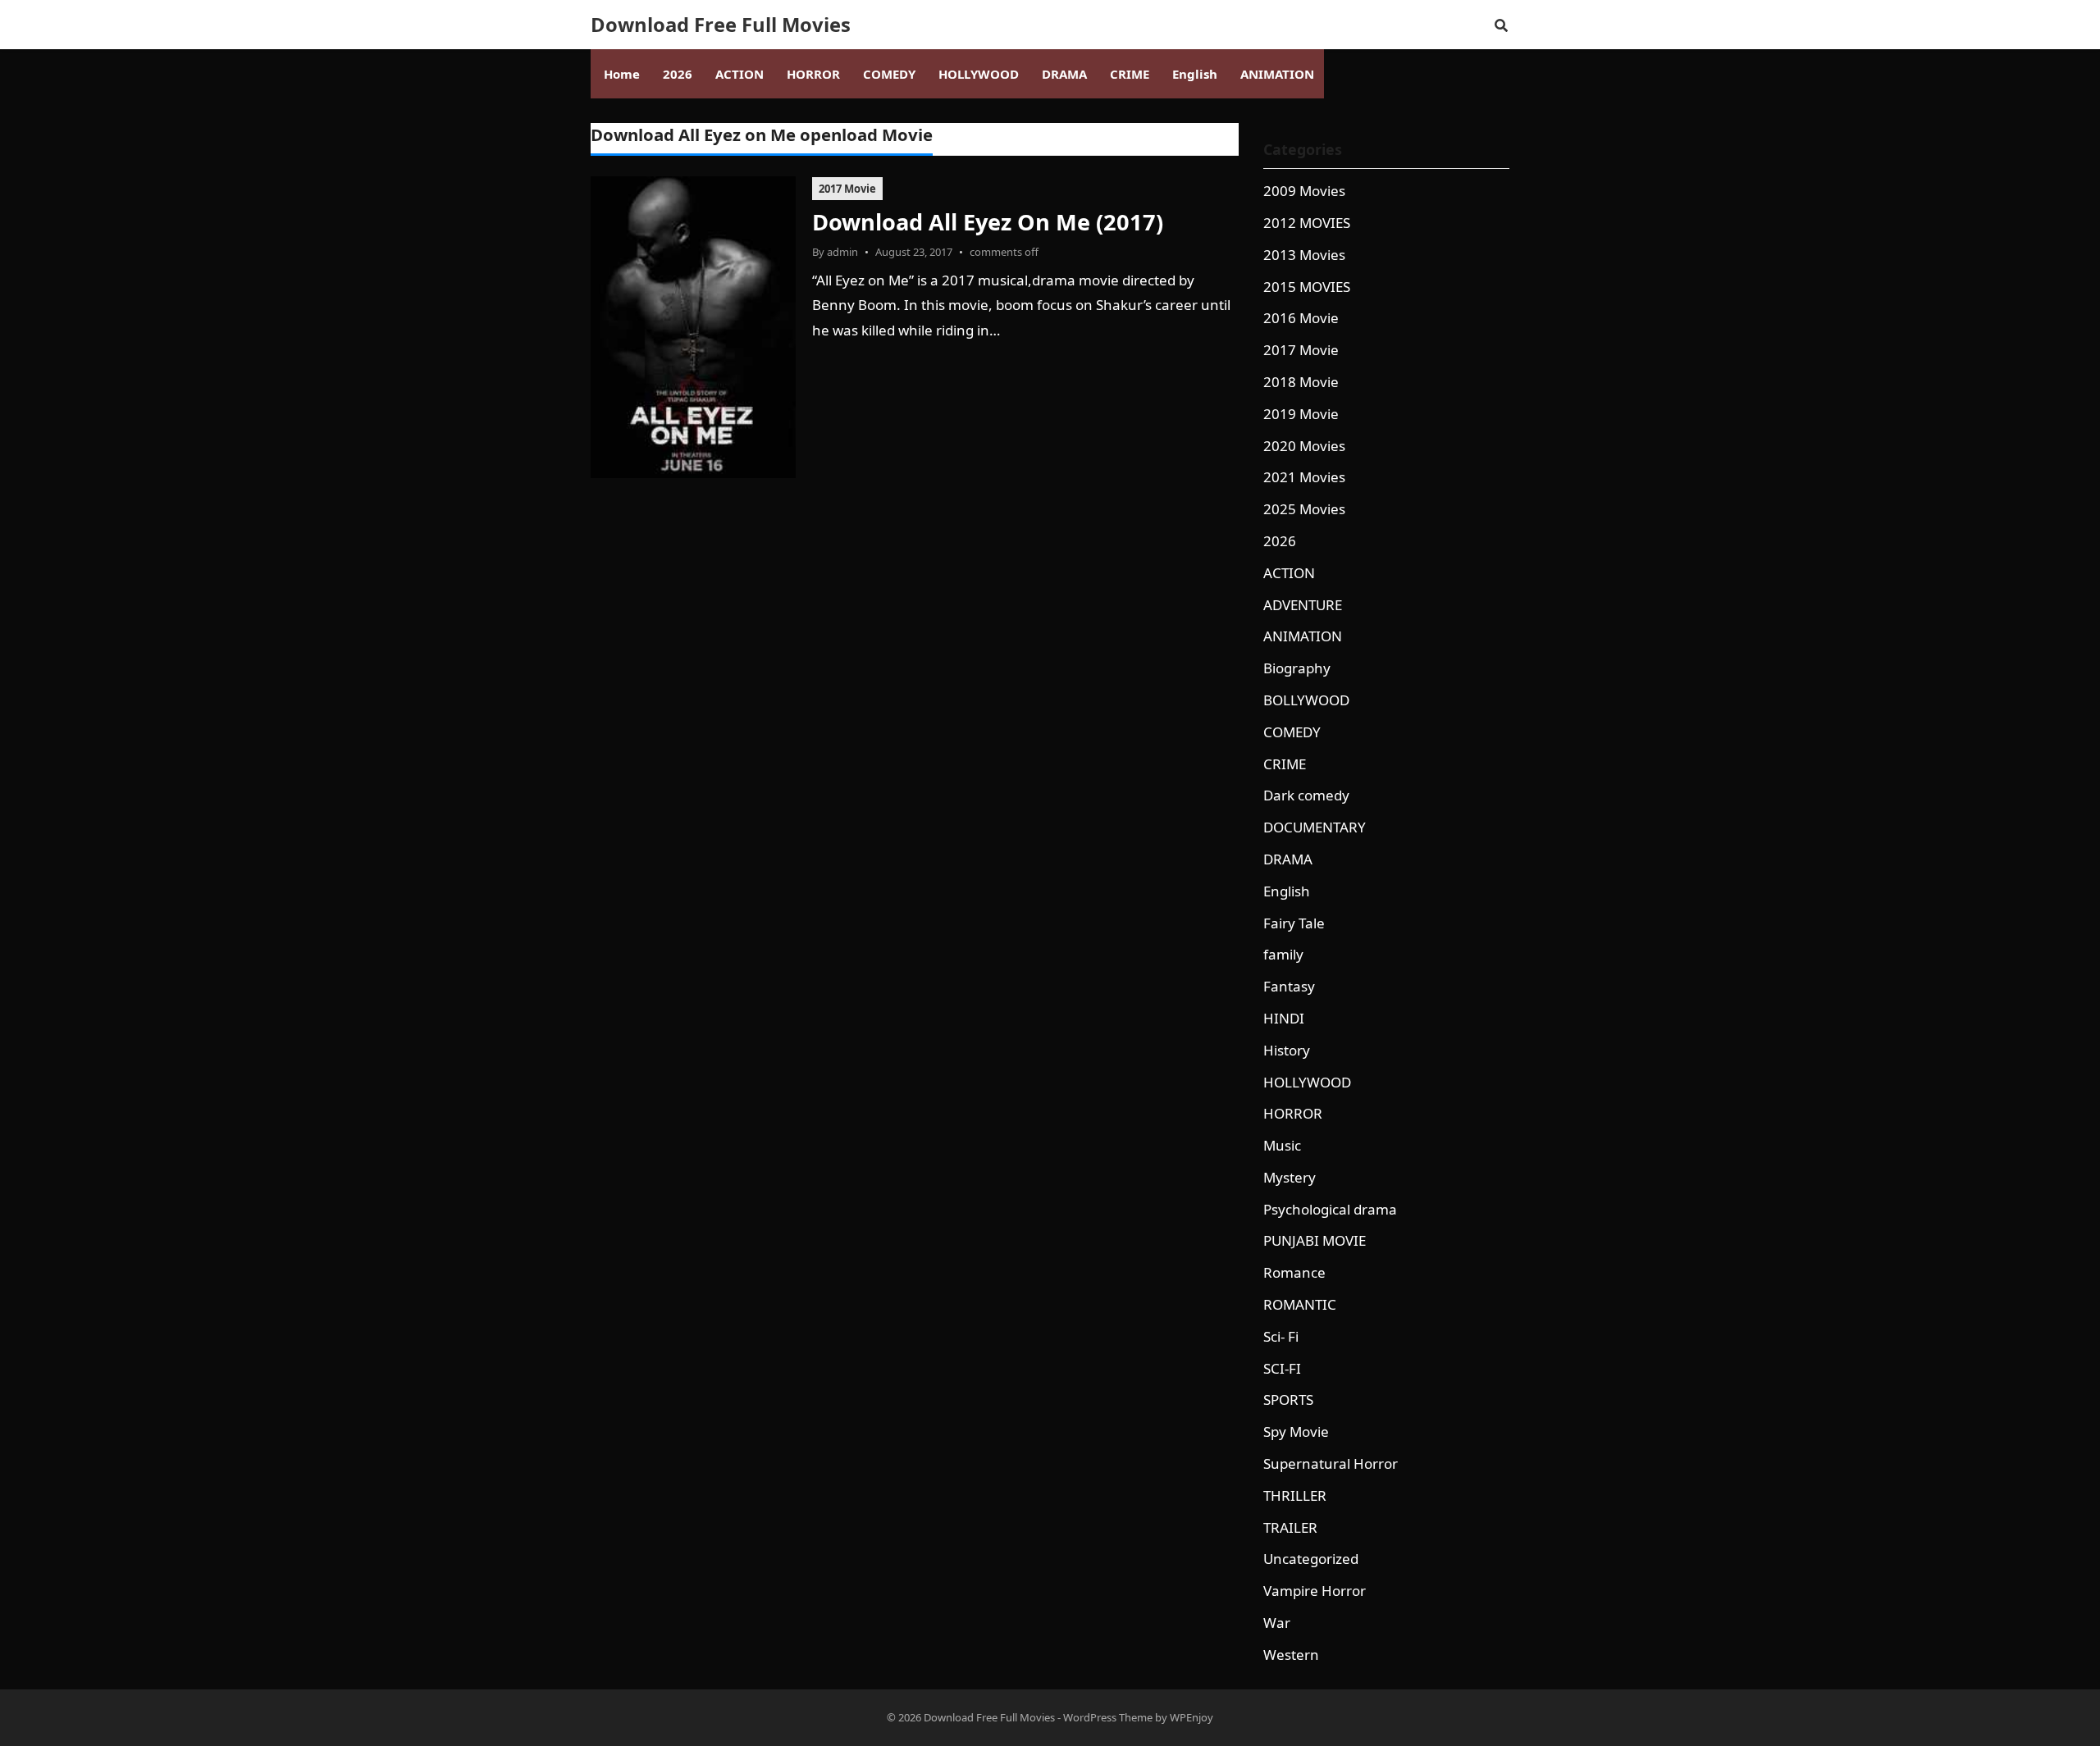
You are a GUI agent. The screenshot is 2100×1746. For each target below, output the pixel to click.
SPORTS (1288, 1400)
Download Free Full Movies (721, 25)
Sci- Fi (1281, 1336)
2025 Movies (1304, 509)
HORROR (1293, 1113)
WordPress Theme (1108, 1717)
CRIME (1285, 764)
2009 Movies (1304, 191)
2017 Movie (847, 189)
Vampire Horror (1315, 1591)
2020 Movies (1304, 446)
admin (842, 252)
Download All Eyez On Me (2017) (988, 222)
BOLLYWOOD (1306, 700)
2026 (1280, 541)
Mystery (1290, 1177)
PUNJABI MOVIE (1315, 1240)
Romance (1294, 1272)
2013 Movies (1304, 255)
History (1287, 1050)
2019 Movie (1301, 414)
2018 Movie (1301, 382)
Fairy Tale (1294, 923)
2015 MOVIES (1307, 287)
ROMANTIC (1300, 1304)
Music (1282, 1145)
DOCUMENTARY (1315, 827)
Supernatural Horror (1331, 1463)
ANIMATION (1303, 636)
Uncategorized (1311, 1559)
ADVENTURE (1303, 605)
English (1287, 891)
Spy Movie (1296, 1431)
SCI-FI (1282, 1368)
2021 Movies (1304, 477)
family (1283, 954)
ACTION (1289, 573)
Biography (1297, 668)
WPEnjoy (1192, 1717)
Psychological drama (1330, 1209)
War (1277, 1623)
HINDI (1284, 1018)
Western (1291, 1655)
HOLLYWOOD (1307, 1082)
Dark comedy (1306, 795)
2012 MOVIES (1307, 223)
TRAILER (1290, 1527)
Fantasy (1289, 986)
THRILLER (1295, 1495)
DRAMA (1288, 859)
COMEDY (1292, 732)
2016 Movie (1301, 318)
